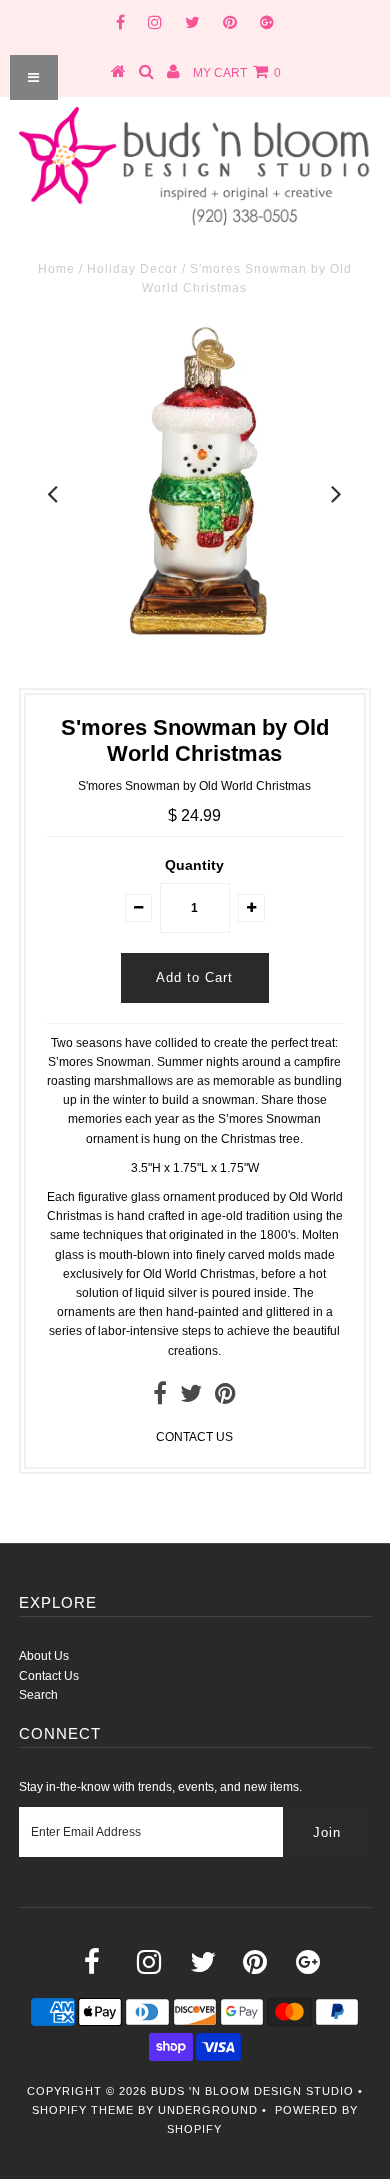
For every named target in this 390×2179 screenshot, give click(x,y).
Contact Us (49, 1676)
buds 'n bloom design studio (252, 2091)
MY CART (237, 73)
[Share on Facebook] (160, 1398)
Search (38, 1695)
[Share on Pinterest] (225, 1398)
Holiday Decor (132, 269)
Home (56, 269)
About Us (44, 1656)
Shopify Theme (83, 2110)
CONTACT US (194, 1437)
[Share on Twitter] (191, 1398)
